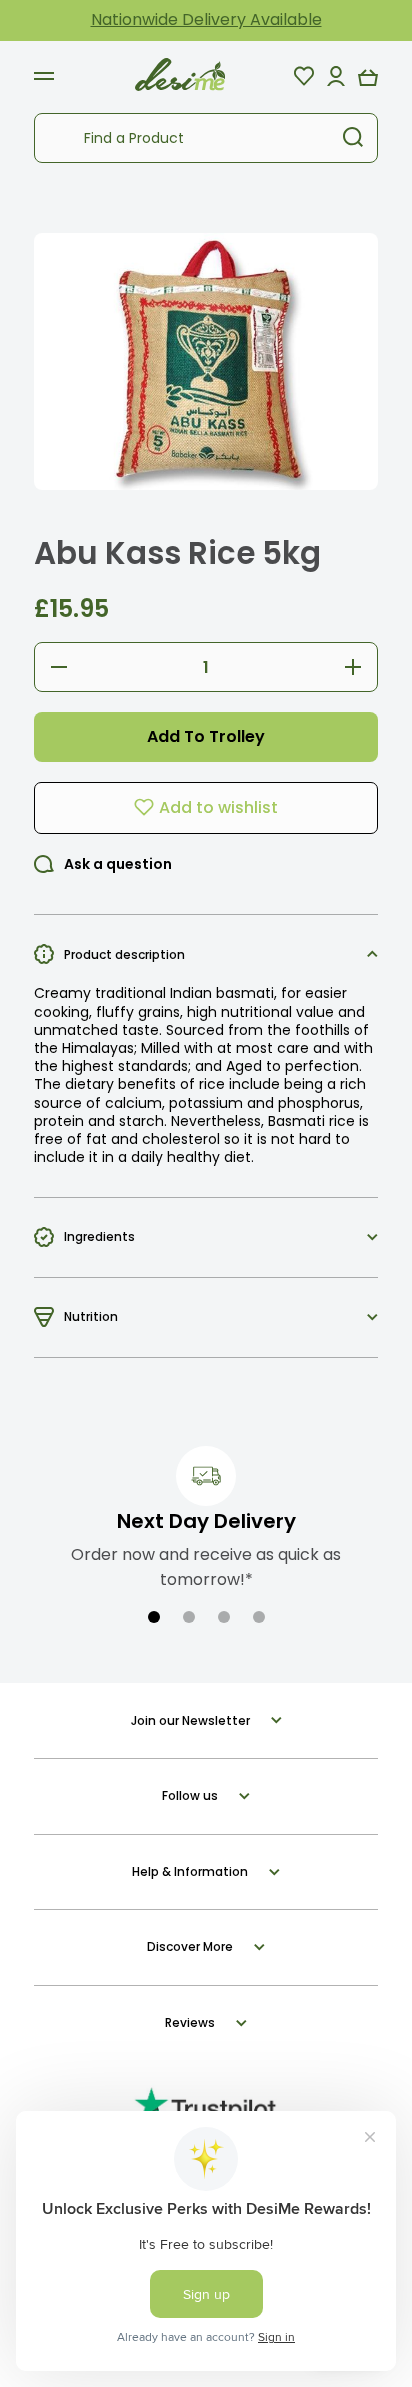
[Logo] (180, 75)
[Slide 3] (224, 1617)
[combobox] (206, 138)
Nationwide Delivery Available (206, 19)
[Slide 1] (154, 1617)
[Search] (353, 138)
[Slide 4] (259, 1617)
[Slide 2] (189, 1617)
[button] (368, 76)
